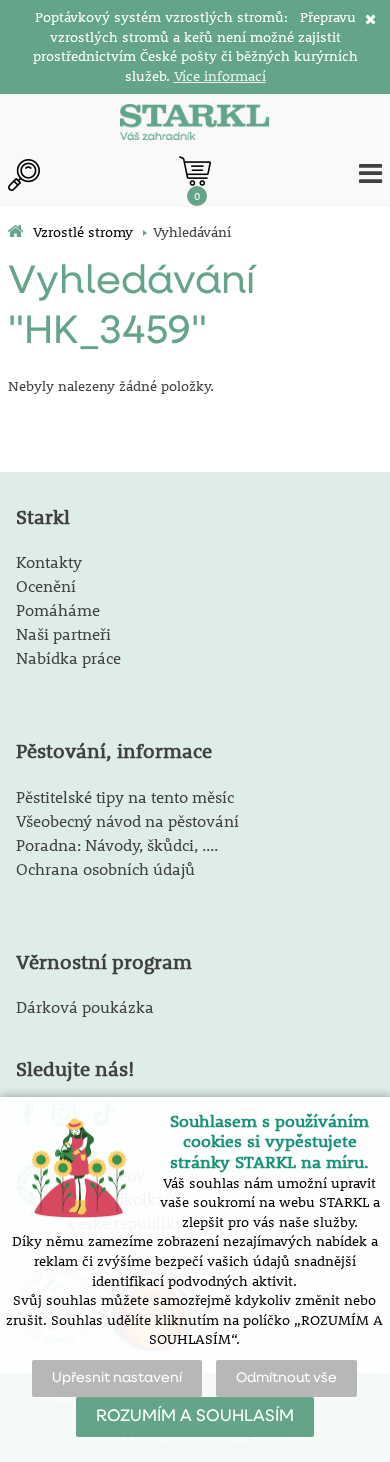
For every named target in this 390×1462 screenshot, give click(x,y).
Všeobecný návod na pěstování (127, 820)
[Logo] (195, 124)
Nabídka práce (68, 657)
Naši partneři (63, 633)
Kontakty (49, 561)
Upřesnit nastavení (117, 1378)
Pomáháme (58, 609)
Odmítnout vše (286, 1378)
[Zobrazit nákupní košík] (195, 171)
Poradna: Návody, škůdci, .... (117, 844)
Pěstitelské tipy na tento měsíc (125, 796)
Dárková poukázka (85, 1006)
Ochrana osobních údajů (105, 868)
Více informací (220, 76)
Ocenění (46, 585)
